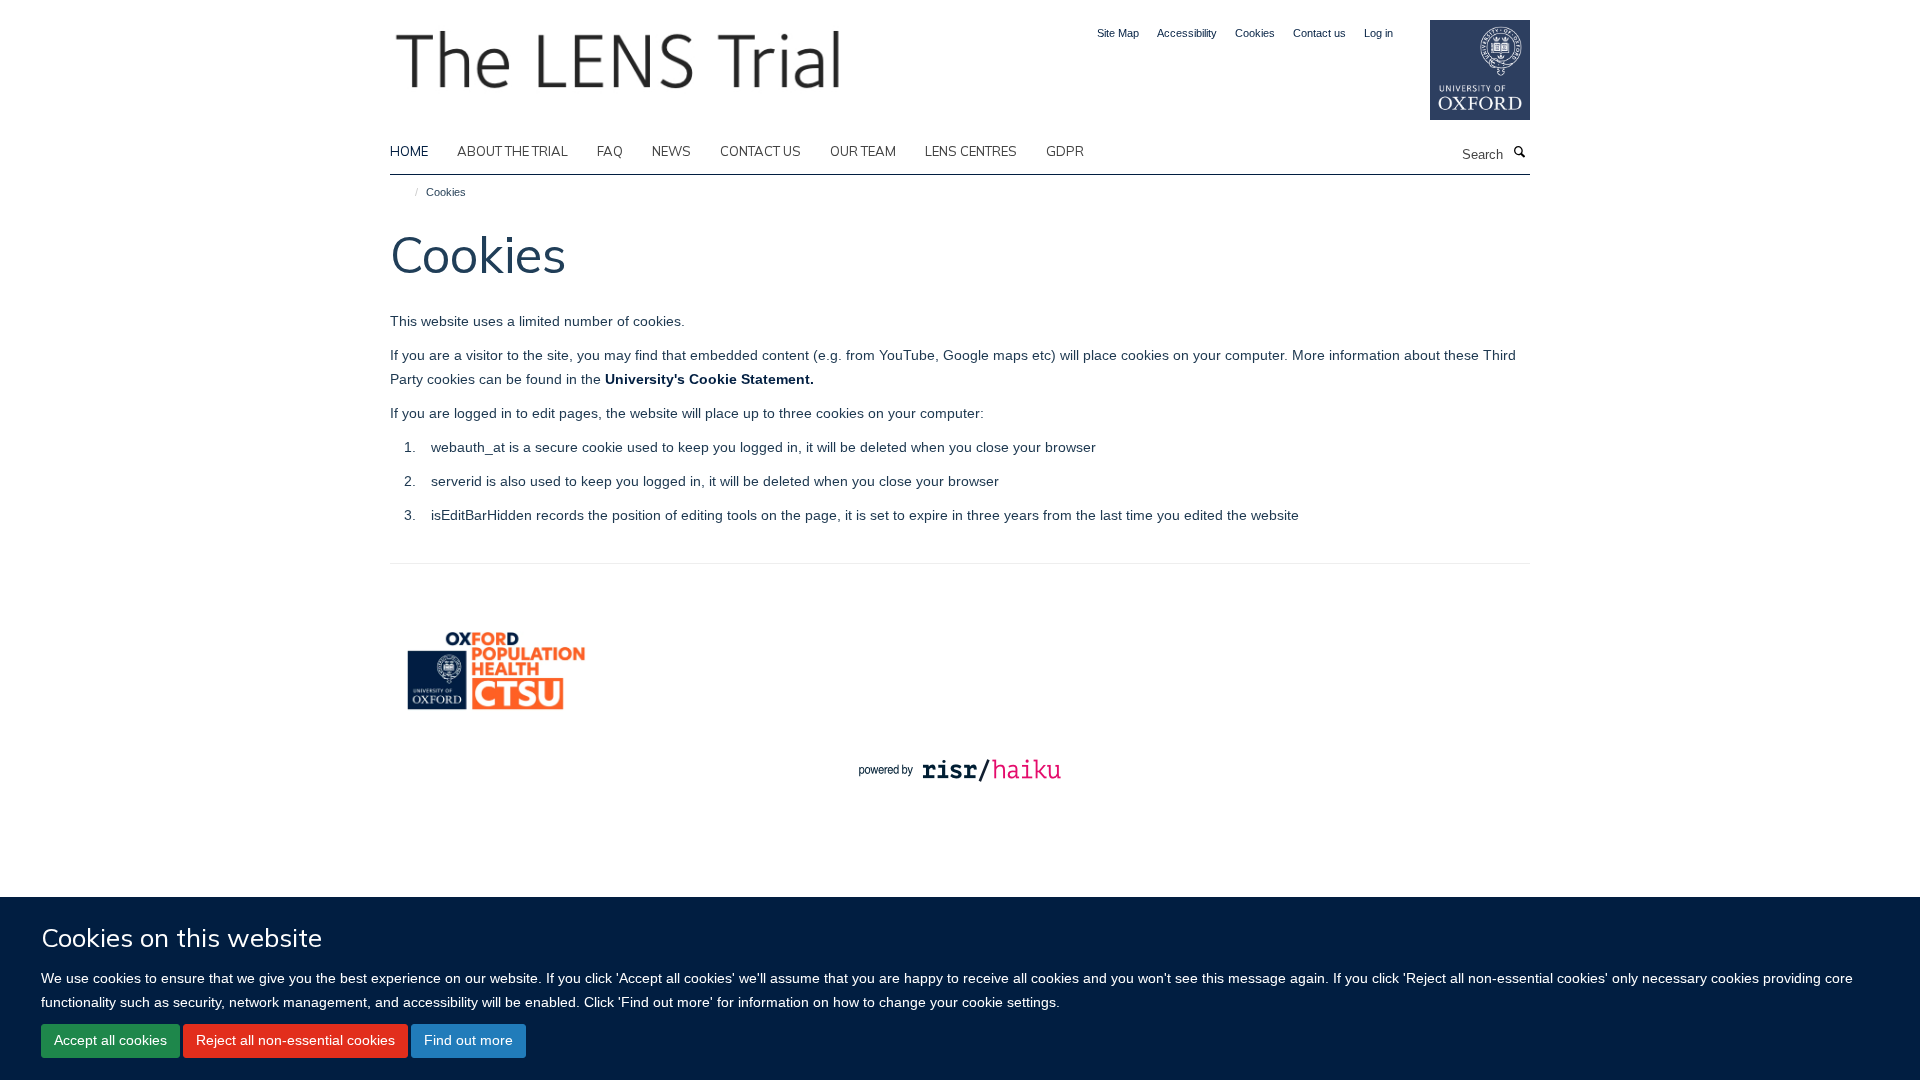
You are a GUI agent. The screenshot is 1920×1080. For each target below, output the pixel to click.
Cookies (1255, 33)
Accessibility (1187, 33)
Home (409, 151)
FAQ (610, 151)
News (671, 151)
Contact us (1319, 33)
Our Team (863, 151)
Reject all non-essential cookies (295, 1040)
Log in (1378, 33)
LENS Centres (971, 151)
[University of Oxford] (1465, 70)
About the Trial (512, 151)
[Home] (407, 192)
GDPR (1065, 151)
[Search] (1519, 153)
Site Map (1118, 33)
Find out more (468, 1040)
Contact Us (760, 151)
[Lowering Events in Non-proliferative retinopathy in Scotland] (619, 53)
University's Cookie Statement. (709, 379)
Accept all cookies (110, 1040)
